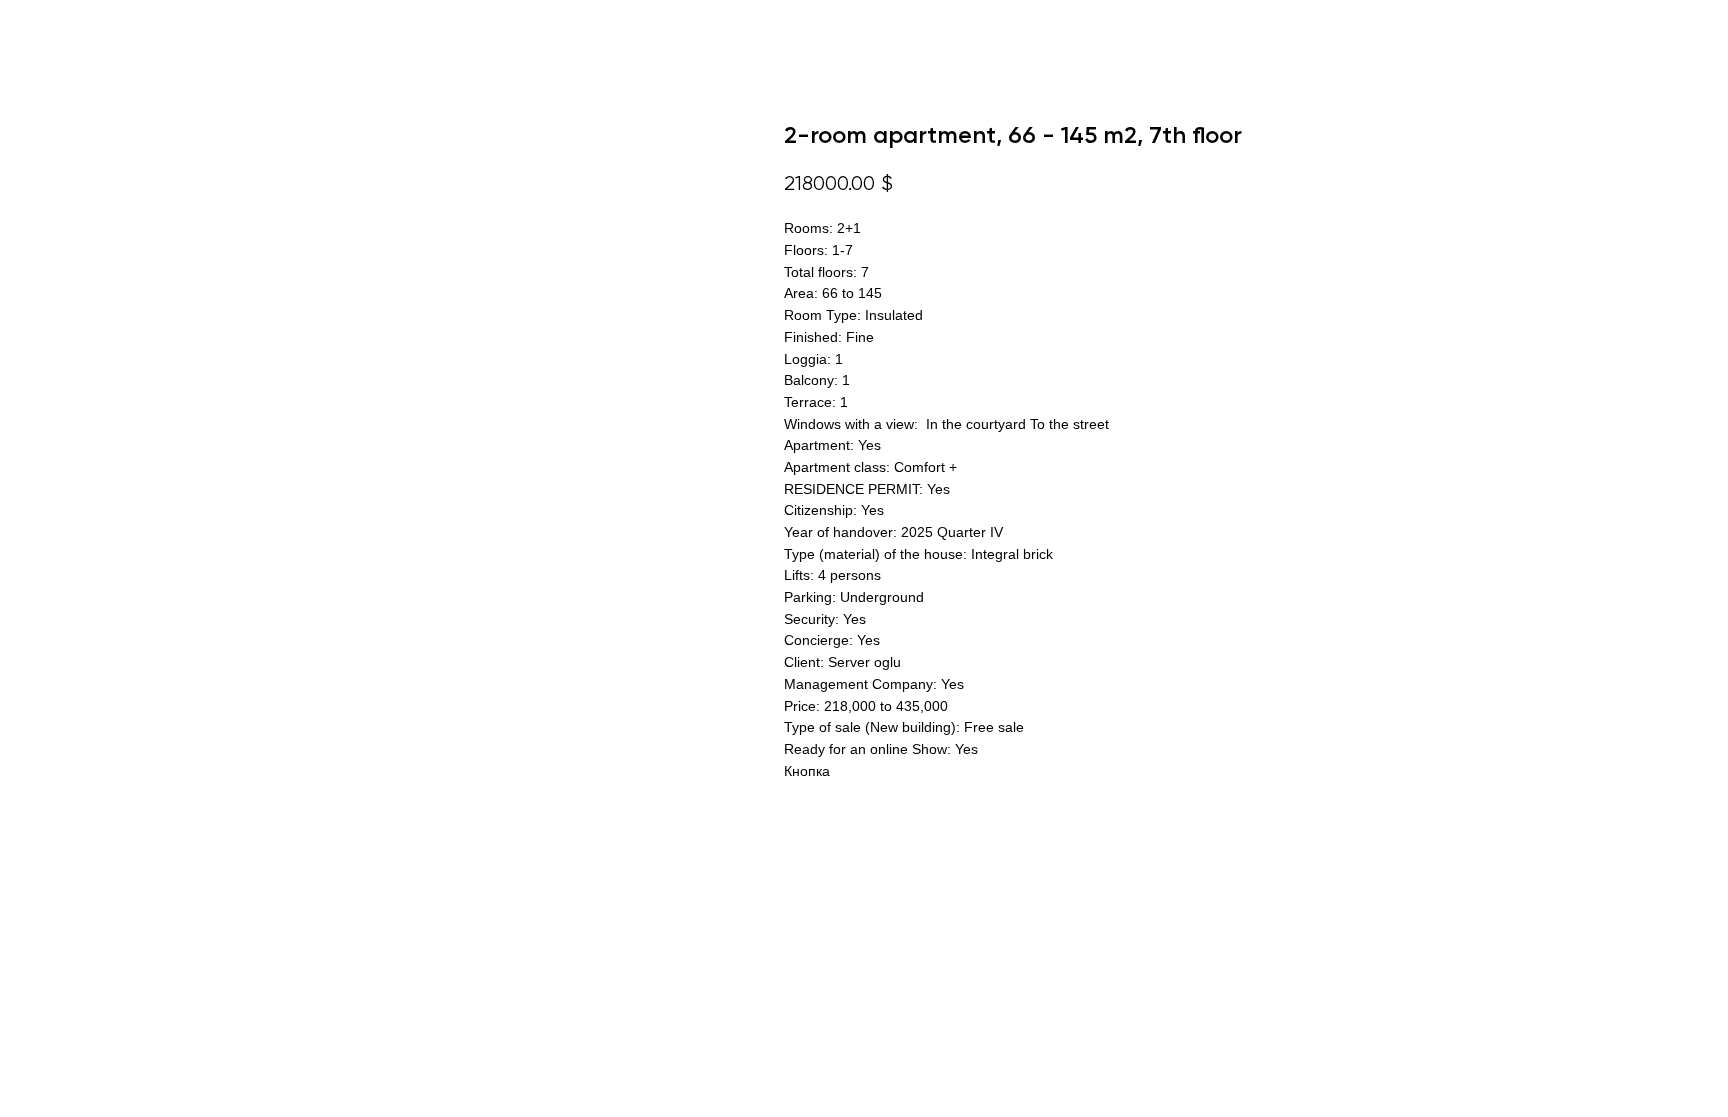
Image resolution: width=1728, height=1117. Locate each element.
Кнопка (807, 771)
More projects (84, 30)
